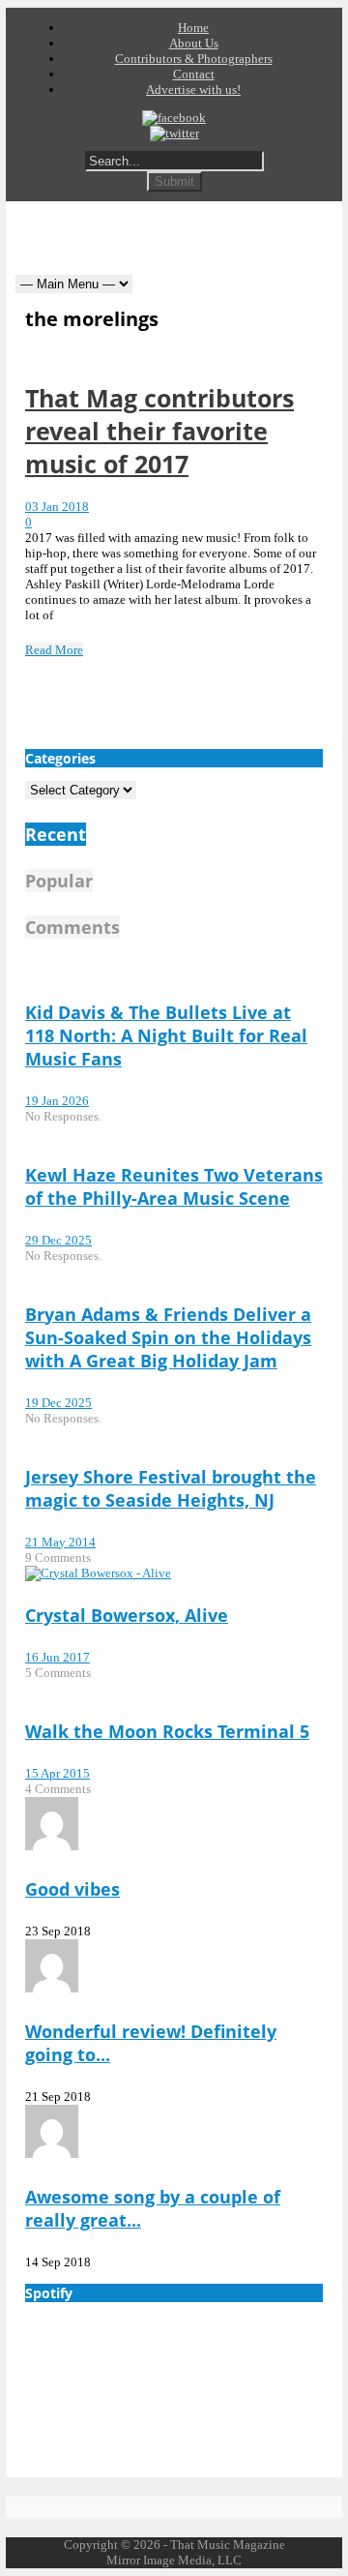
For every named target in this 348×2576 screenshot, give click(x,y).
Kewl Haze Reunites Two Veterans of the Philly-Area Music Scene (174, 1186)
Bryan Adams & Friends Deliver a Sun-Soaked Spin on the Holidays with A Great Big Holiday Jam (168, 1337)
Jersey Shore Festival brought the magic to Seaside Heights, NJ (171, 1488)
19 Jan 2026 (57, 1101)
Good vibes (72, 1889)
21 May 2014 (60, 1542)
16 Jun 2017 (58, 1657)
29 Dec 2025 (58, 1240)
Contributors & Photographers (194, 59)
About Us (194, 43)
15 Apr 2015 (58, 1773)
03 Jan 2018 (57, 507)
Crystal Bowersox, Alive (127, 1615)
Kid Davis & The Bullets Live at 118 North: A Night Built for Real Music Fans (166, 1035)
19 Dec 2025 (58, 1403)
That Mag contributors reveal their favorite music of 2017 (159, 431)
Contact (194, 74)
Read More (54, 650)
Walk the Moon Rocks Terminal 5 (167, 1731)
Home (193, 28)
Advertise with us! (193, 90)
